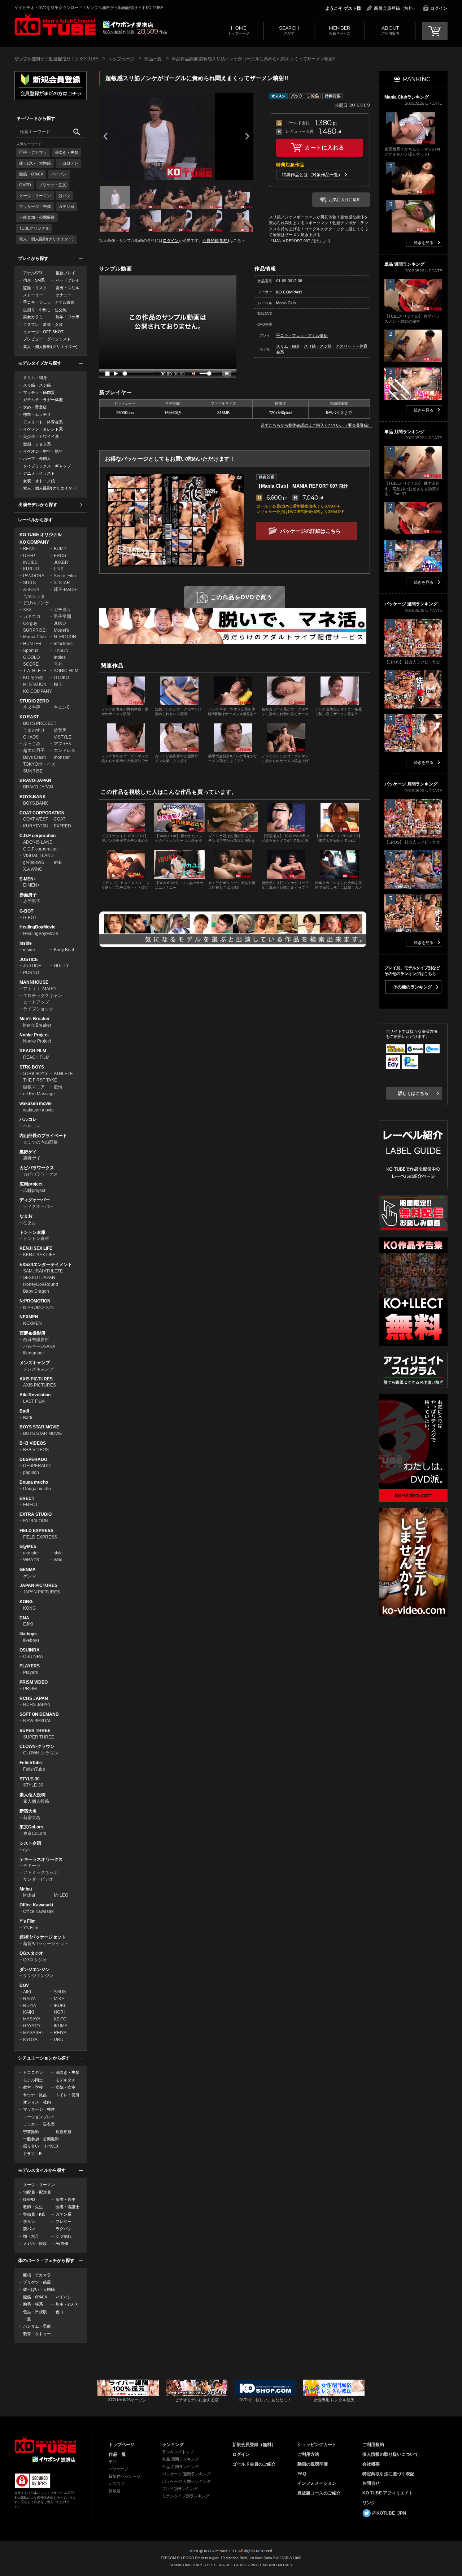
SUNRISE (33, 771)
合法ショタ (34, 596)
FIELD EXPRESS (36, 1531)
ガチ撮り (62, 610)
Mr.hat (26, 1889)
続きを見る (424, 243)
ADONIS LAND (38, 842)
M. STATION (35, 684)
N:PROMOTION (35, 1301)
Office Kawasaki (36, 1905)
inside (29, 950)
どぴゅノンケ (36, 603)
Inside (26, 943)
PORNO (31, 972)
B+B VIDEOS (33, 1443)
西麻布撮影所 (32, 1333)
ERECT (27, 1498)
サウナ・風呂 (35, 2095)
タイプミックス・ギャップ (47, 466)
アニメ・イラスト (39, 473)
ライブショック (38, 1009)
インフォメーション (317, 2483)
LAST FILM (34, 1401)
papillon (31, 1472)
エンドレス (65, 750)
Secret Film (65, 576)
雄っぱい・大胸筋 (35, 163)
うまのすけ (34, 730)
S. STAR (62, 583)
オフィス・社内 (37, 2102)
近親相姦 (64, 2132)
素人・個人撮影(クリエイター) (46, 239)
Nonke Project (34, 1035)
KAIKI (29, 2012)
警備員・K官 (34, 2214)
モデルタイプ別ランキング (186, 2496)
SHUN (60, 1992)
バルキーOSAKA (39, 1346)
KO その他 (33, 678)
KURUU (31, 569)
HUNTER (32, 644)
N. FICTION (65, 637)
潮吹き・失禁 (66, 152)
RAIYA (29, 1999)
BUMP (60, 549)
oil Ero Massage (39, 1094)
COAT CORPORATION (42, 813)
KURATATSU (36, 826)
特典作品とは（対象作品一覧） (312, 175)
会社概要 (371, 2464)
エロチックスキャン (43, 996)
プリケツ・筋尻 (53, 185)
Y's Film (28, 1921)
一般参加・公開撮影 (37, 217)
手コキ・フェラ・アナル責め (49, 302)
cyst (27, 1850)
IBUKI (59, 2006)
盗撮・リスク (35, 288)
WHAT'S (31, 1560)
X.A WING (33, 869)
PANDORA (34, 576)
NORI (59, 2012)
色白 (60, 2312)
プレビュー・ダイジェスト (47, 339)
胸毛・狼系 (33, 2304)
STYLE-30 (30, 1779)
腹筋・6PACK (31, 174)
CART (435, 31)
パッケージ (119, 2469)
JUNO (60, 623)
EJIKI (28, 1624)
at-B (58, 862)
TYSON (61, 650)
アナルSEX (33, 273)
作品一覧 (153, 59)
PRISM (30, 1689)
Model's (61, 630)
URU (59, 2040)
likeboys (28, 1634)
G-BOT (26, 911)
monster (62, 757)
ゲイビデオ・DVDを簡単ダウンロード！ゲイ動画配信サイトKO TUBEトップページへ (45, 2445)
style (58, 1553)
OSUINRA (30, 1650)
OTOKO (61, 678)
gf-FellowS (34, 862)
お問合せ (371, 2483)
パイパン (59, 174)
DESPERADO (33, 1459)
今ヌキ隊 (32, 707)
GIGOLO (31, 657)
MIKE (59, 1999)
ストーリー (33, 295)
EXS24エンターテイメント (46, 1265)
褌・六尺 (31, 2236)
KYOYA (30, 2040)
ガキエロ (32, 617)
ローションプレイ (39, 2117)
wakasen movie (36, 1104)
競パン (64, 196)
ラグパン (64, 2229)
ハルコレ (28, 1119)
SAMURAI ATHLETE (43, 1271)
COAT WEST (36, 819)
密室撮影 (31, 2132)
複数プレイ (66, 273)
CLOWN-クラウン (37, 1746)
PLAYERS (30, 1666)
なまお (26, 1216)
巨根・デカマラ (33, 152)
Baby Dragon (36, 1291)
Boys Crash (34, 757)
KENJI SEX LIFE (36, 1248)
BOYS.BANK (33, 797)
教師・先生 (33, 2207)
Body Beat (64, 950)
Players (30, 1672)
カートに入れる (324, 147)
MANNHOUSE (34, 982)
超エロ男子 (34, 750)
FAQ (302, 2474)
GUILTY (61, 966)
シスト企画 (30, 1843)
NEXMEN (29, 1317)
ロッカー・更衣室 (39, 2124)
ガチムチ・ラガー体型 (43, 400)
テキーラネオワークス (41, 1859)
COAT (60, 819)
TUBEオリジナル (34, 228)
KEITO (60, 2019)
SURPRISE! (35, 630)
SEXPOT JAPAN (39, 1278)
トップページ (239, 30)
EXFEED (62, 826)
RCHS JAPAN (34, 1698)
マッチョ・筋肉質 (39, 392)
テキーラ (32, 1866)
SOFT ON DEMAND (39, 1714)
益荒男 (60, 730)
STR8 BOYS (32, 1067)
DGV (24, 1985)
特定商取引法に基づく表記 (388, 2474)
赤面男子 (28, 895)
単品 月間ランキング (180, 2467)
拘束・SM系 (34, 280)
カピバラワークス (37, 1168)
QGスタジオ (31, 1953)
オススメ (117, 2484)
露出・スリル (67, 288)
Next (247, 136)
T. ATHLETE (35, 671)
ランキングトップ (178, 2452)
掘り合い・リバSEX (41, 2146)
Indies (60, 657)
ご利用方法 (308, 2454)
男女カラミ (33, 317)
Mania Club (34, 637)
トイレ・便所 (67, 2095)
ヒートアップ (36, 1002)
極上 (58, 684)
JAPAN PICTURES (38, 1585)
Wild (58, 1560)
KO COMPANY (34, 542)
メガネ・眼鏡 (35, 2244)
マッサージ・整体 (35, 206)
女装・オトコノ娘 (39, 481)
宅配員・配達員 (37, 2192)
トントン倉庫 (32, 1232)
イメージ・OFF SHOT (43, 332)
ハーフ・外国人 (37, 458)
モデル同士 (33, 2080)
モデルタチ (66, 2080)
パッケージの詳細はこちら (310, 531)
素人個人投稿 (32, 1795)
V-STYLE (63, 737)
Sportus (31, 650)
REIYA (60, 2033)
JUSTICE (29, 960)
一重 (27, 2319)
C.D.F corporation (38, 836)
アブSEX (62, 744)
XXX (27, 610)
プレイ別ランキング (180, 2489)
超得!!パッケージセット (43, 1937)
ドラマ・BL (33, 2154)
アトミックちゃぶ (40, 1872)
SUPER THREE (35, 1731)
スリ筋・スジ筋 (37, 385)
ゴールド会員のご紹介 (254, 2464)
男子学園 (62, 617)
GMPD (25, 185)
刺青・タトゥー (37, 2334)
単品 (113, 2462)
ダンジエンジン (35, 1970)
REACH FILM (33, 1051)
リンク (369, 2503)
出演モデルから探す (38, 505)
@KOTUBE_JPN (389, 2513)
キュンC (62, 707)
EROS (60, 556)
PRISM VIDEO (34, 1682)
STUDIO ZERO (34, 701)
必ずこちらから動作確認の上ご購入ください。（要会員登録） (316, 425)
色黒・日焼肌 (35, 2312)
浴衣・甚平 (66, 2199)
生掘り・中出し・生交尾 (45, 310)
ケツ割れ (64, 2236)
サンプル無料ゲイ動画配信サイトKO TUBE (56, 59)
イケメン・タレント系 (43, 429)
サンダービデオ (38, 1879)
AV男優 (62, 2244)
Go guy (30, 623)
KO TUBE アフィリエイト (388, 2493)
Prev (105, 136)
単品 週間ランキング (180, 2459)
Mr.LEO (61, 1895)
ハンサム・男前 (37, 2326)
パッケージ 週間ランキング (186, 2474)
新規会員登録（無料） (396, 8)
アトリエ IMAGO (39, 989)
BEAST (30, 549)
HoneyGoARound (41, 1284)
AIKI (27, 1992)
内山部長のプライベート (43, 1136)
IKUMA (61, 2026)
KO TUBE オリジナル (41, 535)
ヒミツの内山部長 (40, 1142)
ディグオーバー (35, 1200)
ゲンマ (30, 1576)
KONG (26, 1602)
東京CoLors (31, 1827)
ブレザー (64, 2222)
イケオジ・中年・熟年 (43, 451)
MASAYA (32, 2019)
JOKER (61, 562)
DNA (24, 1618)
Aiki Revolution (35, 1395)
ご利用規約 (373, 2445)
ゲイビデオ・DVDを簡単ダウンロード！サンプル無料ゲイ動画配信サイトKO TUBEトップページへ (55, 25)
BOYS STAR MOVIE (39, 1427)
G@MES (28, 1546)
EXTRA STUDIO (36, 1514)
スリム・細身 (35, 378)
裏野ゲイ (28, 1152)
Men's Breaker (35, 1019)
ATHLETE (63, 1074)
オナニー (64, 295)
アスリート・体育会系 (43, 422)
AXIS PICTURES (36, 1379)
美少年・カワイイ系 (41, 436)
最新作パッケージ (125, 2476)
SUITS (29, 583)
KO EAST (29, 717)
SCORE (31, 664)
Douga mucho (34, 1482)
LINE (59, 569)
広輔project (31, 1184)
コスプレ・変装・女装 (43, 325)
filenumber (34, 1353)
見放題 (115, 2491)
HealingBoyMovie (38, 927)
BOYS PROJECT (40, 723)
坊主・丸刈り (67, 2304)
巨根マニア (34, 1087)
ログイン (439, 8)
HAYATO (31, 2026)
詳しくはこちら (413, 1093)
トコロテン (68, 163)
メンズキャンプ (35, 1363)
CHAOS (31, 737)
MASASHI (33, 2033)
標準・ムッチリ (37, 414)
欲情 (58, 1087)
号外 (58, 664)
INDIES (30, 562)
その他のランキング (413, 987)
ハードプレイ (67, 280)
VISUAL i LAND (38, 856)
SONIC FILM (66, 671)
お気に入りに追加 (345, 200)
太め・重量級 (35, 407)
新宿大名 (28, 1811)
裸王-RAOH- (66, 589)
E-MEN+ (28, 879)
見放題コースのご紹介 (319, 2493)
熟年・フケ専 (67, 317)
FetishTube (31, 1763)
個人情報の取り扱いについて (391, 2454)
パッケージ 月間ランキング (186, 2481)
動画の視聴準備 (313, 2464)
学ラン (29, 2222)
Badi (24, 1411)
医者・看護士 (67, 2207)
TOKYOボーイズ (39, 764)
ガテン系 (66, 206)
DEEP (29, 556)
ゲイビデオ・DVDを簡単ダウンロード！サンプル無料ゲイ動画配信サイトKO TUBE (89, 8)
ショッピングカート (317, 2445)
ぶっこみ (32, 744)
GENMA (28, 1570)
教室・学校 (33, 2087)
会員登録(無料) (216, 240)
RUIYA (30, 2006)
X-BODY (31, 589)
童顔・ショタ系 (37, 444)
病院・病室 (66, 2087)
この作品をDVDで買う (241, 597)
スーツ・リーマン (35, 196)
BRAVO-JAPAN (35, 780)
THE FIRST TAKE (40, 1080)
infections (63, 644)
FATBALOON (36, 1521)
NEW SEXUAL (37, 1721)
